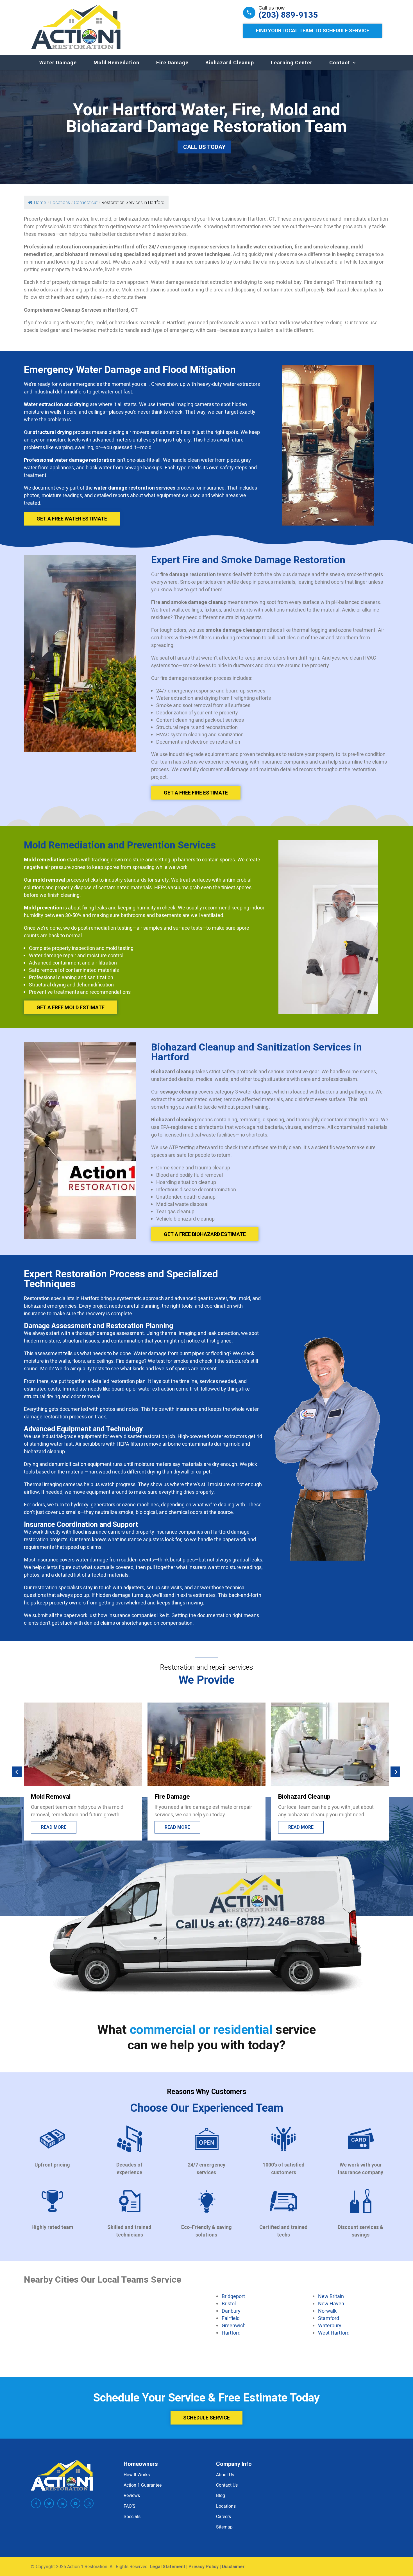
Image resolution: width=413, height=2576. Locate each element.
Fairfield (231, 2318)
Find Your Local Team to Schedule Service (313, 30)
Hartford (231, 2333)
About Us (225, 2475)
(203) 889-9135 (288, 15)
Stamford (329, 2318)
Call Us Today (204, 147)
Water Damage (58, 63)
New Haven (331, 2303)
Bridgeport (233, 2296)
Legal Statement (167, 2567)
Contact (340, 63)
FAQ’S (130, 2506)
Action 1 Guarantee (143, 2485)
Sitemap (224, 2527)
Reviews (132, 2496)
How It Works (137, 2475)
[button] (17, 1772)
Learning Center (292, 63)
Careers (223, 2516)
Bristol (229, 2303)
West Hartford (334, 2333)
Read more (54, 1827)
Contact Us (227, 2485)
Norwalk (327, 2311)
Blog (221, 2496)
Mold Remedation (116, 63)
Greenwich (234, 2325)
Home (40, 202)
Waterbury (330, 2325)
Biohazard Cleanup (230, 63)
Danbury (231, 2311)
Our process (304, 1827)
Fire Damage (172, 63)
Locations (226, 2506)
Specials (132, 2516)
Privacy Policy (204, 2567)
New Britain (331, 2296)
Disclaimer (233, 2567)
